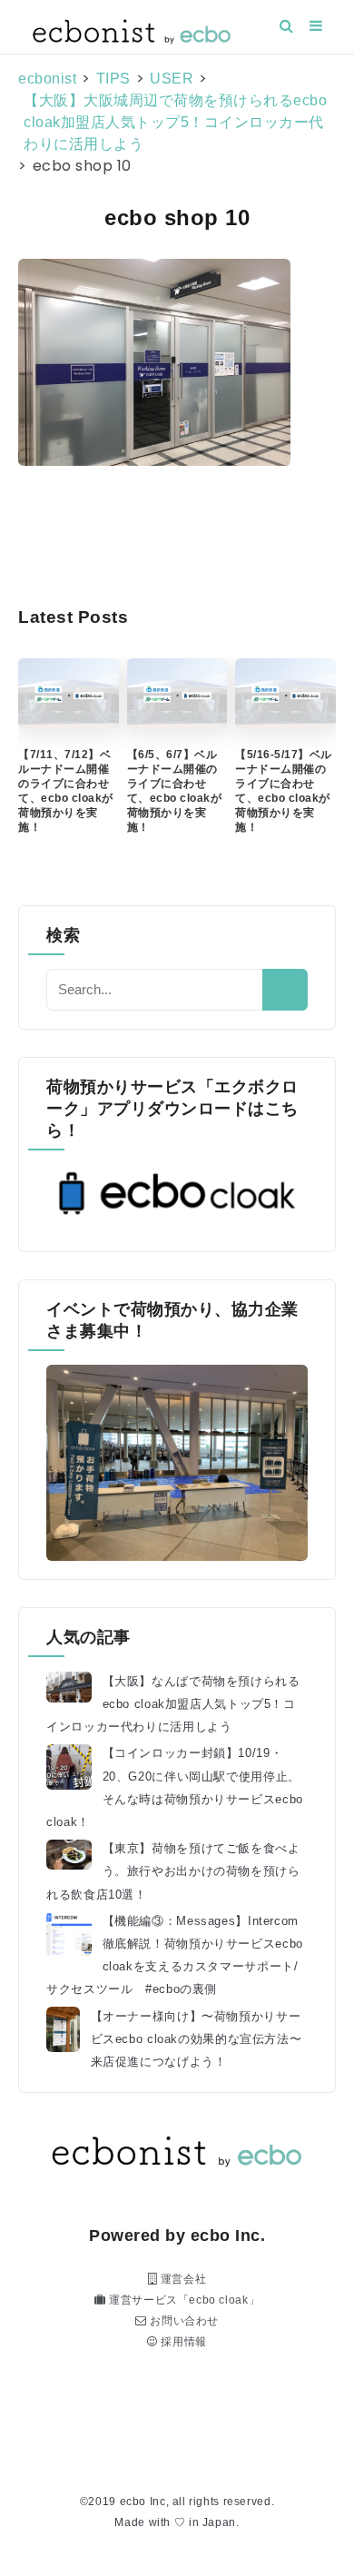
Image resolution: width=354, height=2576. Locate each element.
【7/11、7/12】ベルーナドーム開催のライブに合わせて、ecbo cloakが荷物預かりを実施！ (66, 791)
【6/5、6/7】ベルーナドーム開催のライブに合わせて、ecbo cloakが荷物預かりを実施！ (175, 791)
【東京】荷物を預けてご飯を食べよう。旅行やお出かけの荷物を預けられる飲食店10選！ (173, 1871)
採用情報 (182, 2342)
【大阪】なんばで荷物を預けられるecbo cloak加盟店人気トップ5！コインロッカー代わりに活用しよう (173, 1704)
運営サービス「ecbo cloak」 (182, 2300)
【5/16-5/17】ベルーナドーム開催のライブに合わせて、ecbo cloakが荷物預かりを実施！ (284, 791)
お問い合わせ (183, 2321)
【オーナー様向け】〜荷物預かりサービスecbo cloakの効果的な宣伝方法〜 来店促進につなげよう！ (197, 2039)
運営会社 (182, 2279)
